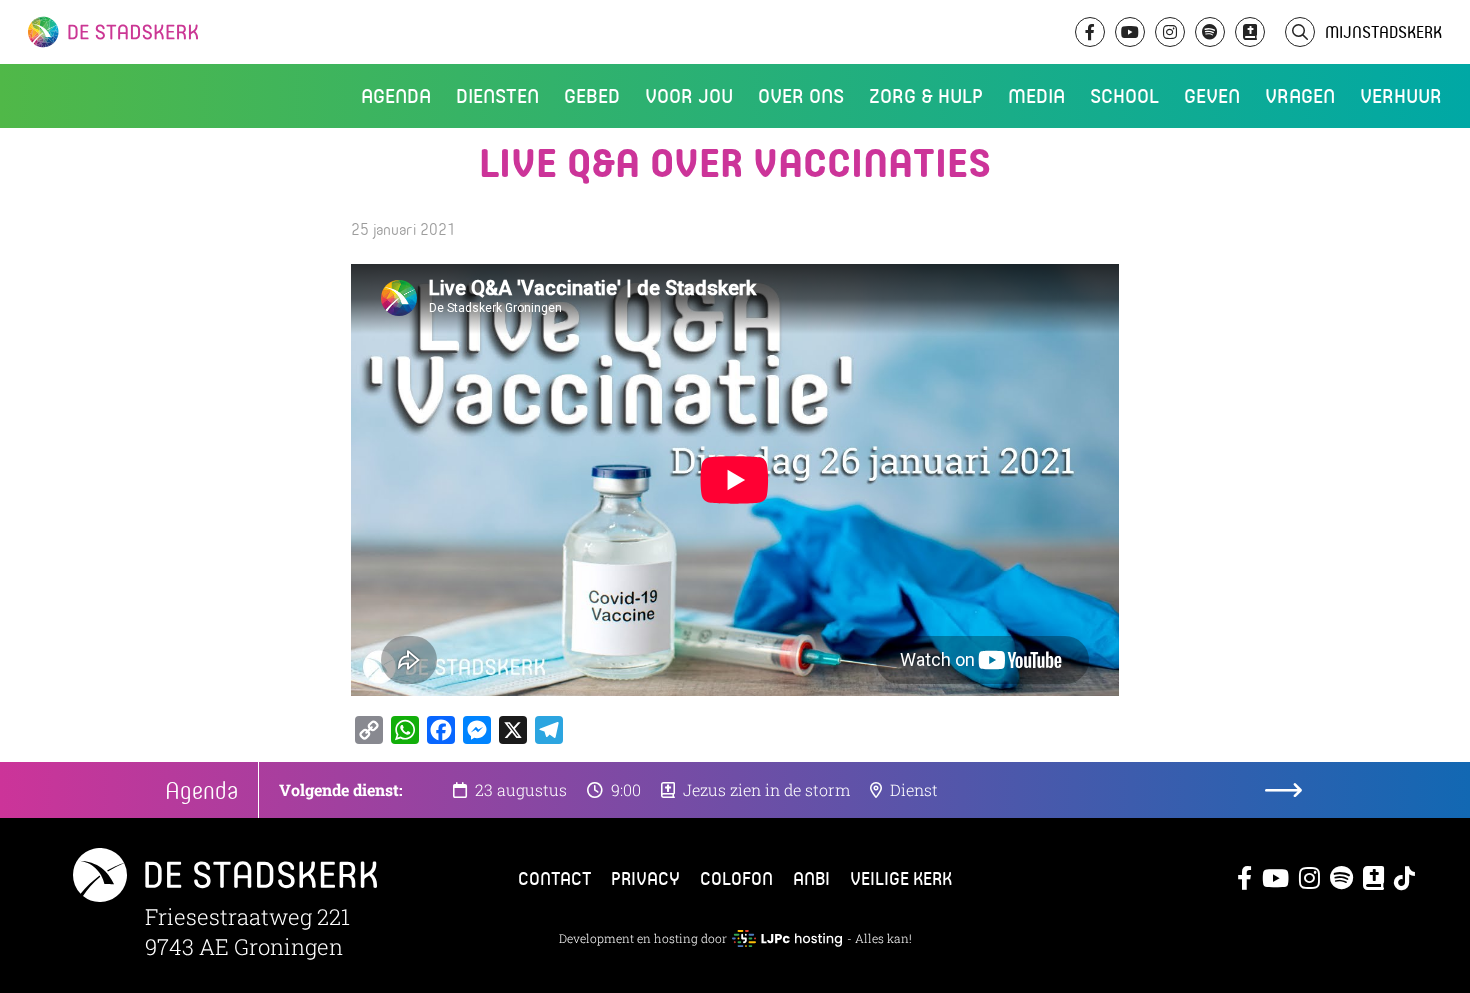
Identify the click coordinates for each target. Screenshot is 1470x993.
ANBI (811, 878)
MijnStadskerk (1383, 31)
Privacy (645, 878)
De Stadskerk (195, 32)
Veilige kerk (901, 878)
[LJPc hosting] (787, 938)
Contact (554, 878)
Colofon (736, 878)
